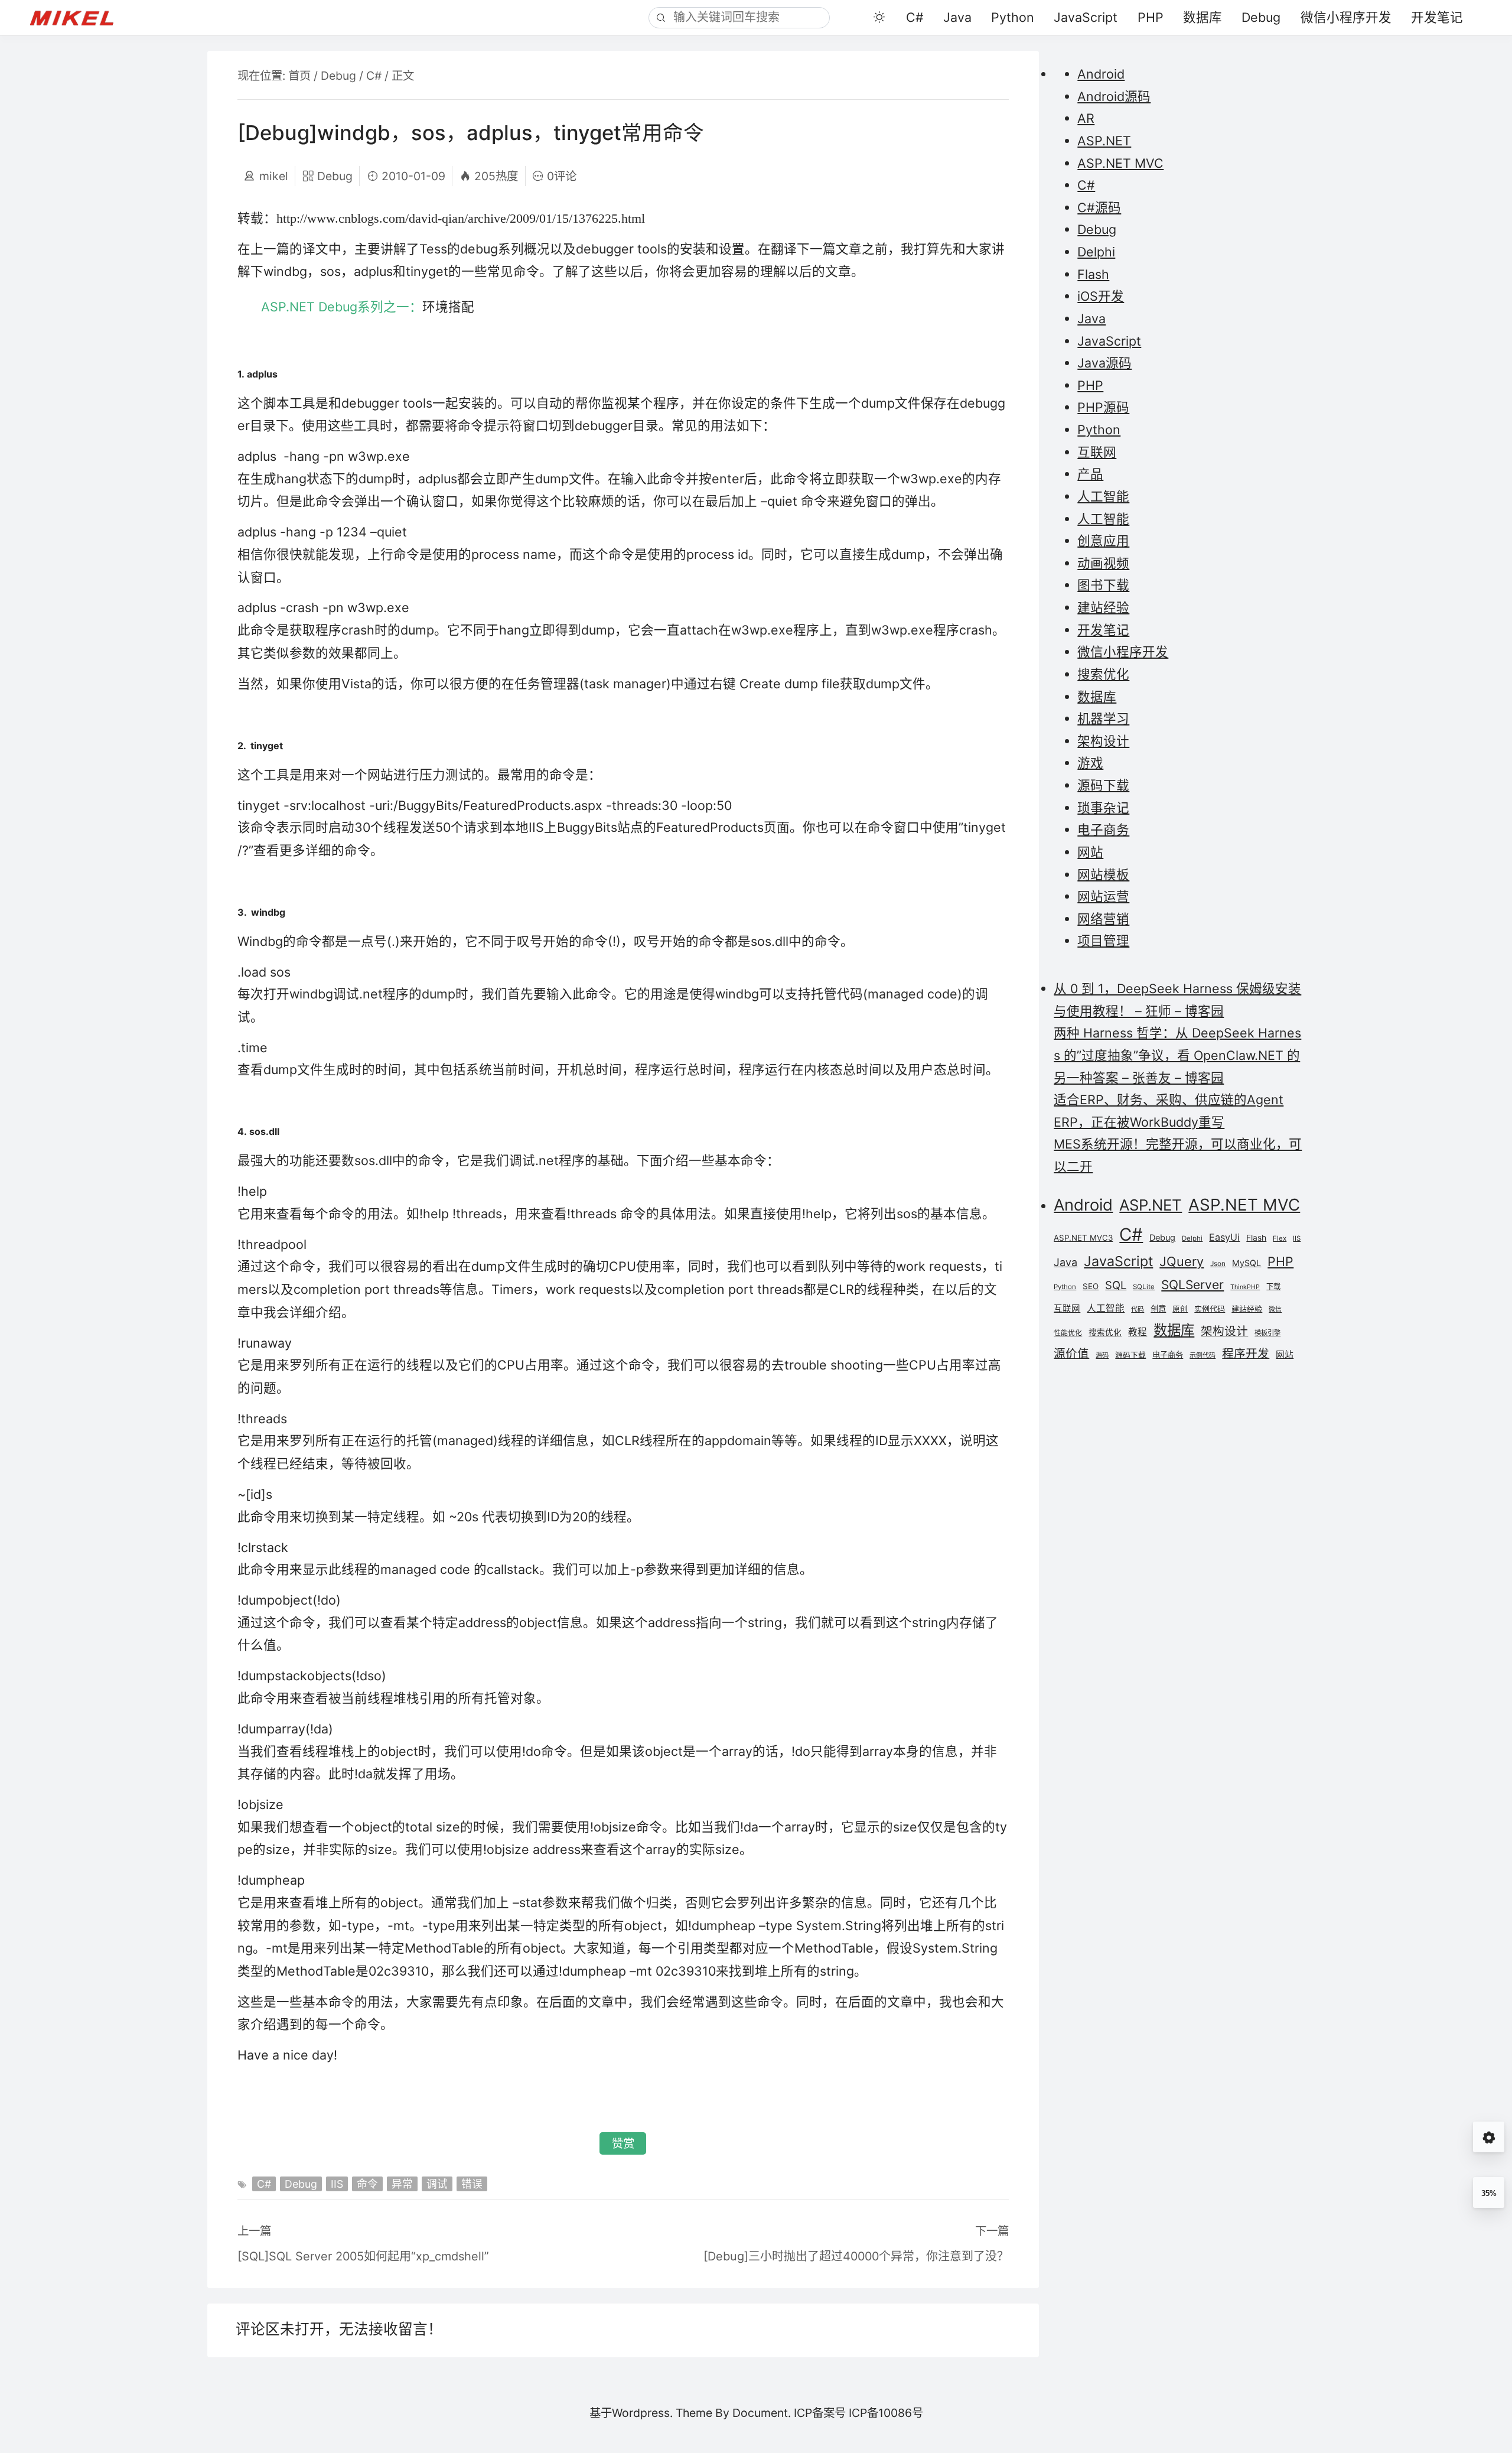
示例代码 (1203, 1355)
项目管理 (1103, 941)
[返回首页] (80, 17)
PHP (1151, 17)
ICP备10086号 (886, 2413)
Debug (1261, 17)
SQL (1116, 1285)
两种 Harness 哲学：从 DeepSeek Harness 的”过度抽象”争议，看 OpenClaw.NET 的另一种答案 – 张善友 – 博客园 (1177, 1055)
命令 (367, 2184)
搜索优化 (1103, 674)
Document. (762, 2413)
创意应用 (1103, 541)
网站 (1090, 852)
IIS (337, 2184)
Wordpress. (642, 2413)
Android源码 (1114, 96)
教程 (1138, 1332)
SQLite (1144, 1287)
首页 (299, 76)
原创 (1180, 1309)
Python (1013, 17)
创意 (1158, 1309)
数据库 (1203, 17)
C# (915, 17)
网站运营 (1103, 896)
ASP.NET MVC (1120, 163)
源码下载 (1103, 785)
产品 (1090, 474)
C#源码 (1099, 207)
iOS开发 (1101, 296)
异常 (402, 2184)
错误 (472, 2184)
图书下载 (1103, 585)
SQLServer (1192, 1285)
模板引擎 (1267, 1333)
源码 (1102, 1355)
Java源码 (1104, 363)
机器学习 (1103, 718)
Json (1218, 1264)
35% (1489, 2193)
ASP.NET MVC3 (1083, 1238)
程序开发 (1246, 1354)
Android (1101, 74)
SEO (1091, 1286)
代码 (1138, 1310)
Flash (1093, 274)
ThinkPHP (1245, 1287)
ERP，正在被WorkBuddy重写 (1139, 1122)
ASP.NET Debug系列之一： (368, 307)
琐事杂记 (1103, 808)
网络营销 (1103, 919)
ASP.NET (1104, 141)
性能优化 (1068, 1333)
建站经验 (1103, 607)
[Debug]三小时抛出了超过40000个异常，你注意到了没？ (856, 2256)
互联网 (1097, 452)
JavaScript (1086, 17)
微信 (1275, 1310)
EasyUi (1224, 1237)
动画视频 (1103, 563)
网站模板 (1103, 874)
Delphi (1096, 252)
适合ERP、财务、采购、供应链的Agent (1169, 1099)
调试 (437, 2184)
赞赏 (623, 2143)
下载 (1273, 1286)
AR (1086, 118)
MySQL (1247, 1263)
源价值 (1071, 1354)
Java (957, 17)
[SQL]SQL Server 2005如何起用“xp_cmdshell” (363, 2256)
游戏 (1090, 763)
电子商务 (1103, 829)
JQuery (1182, 1261)
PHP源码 (1103, 407)
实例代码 (1210, 1309)
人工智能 (1103, 496)
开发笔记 (1437, 17)
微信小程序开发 (1346, 17)
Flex (1280, 1238)
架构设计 (1103, 741)
